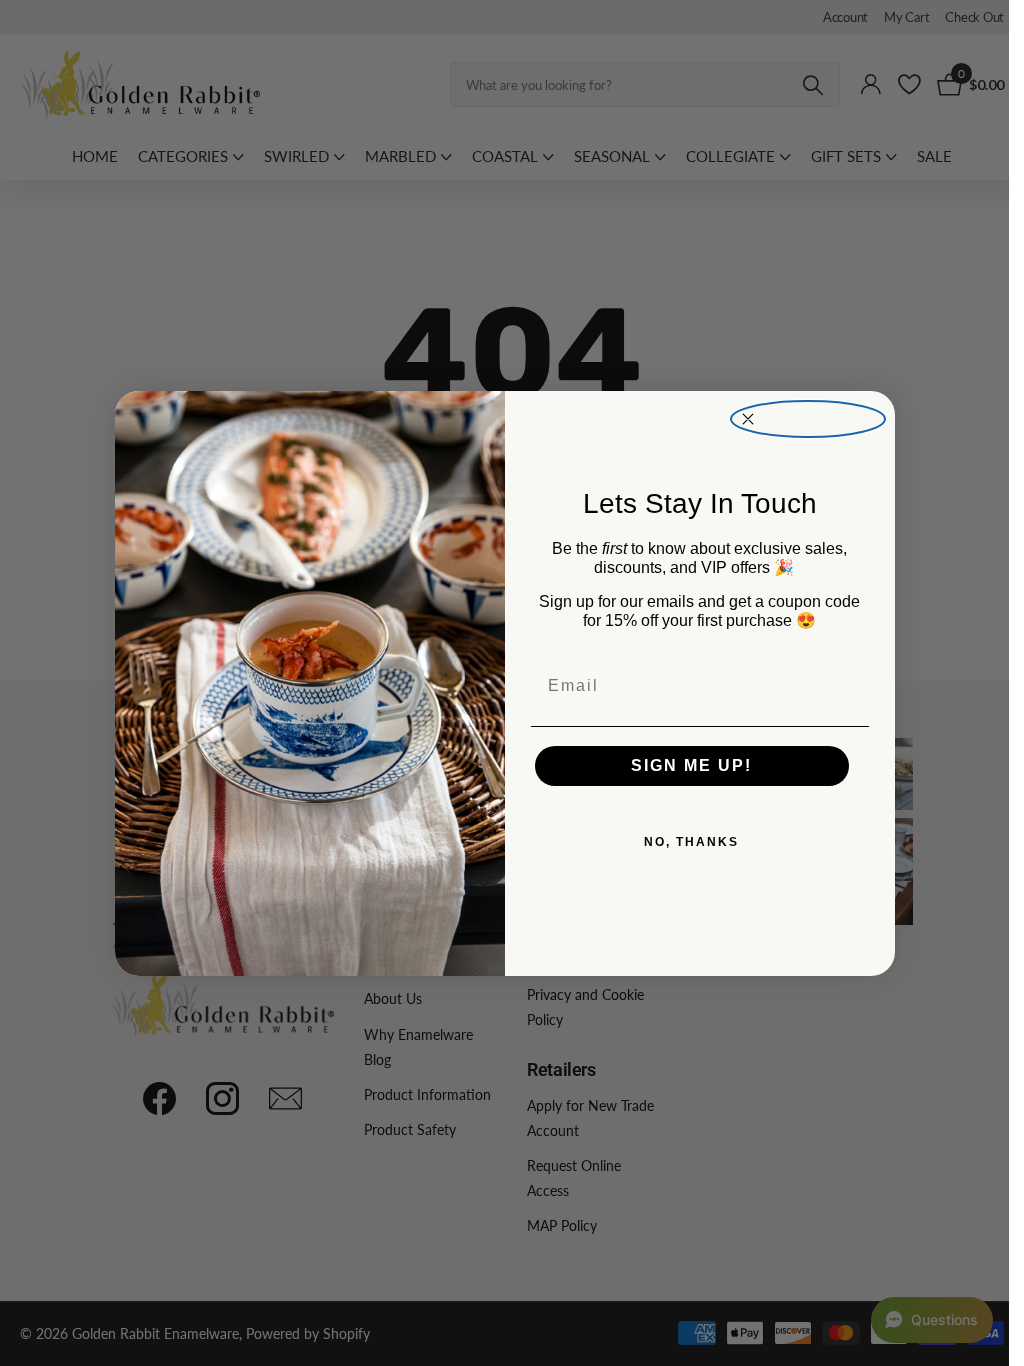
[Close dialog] (808, 419)
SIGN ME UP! (691, 765)
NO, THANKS (691, 842)
